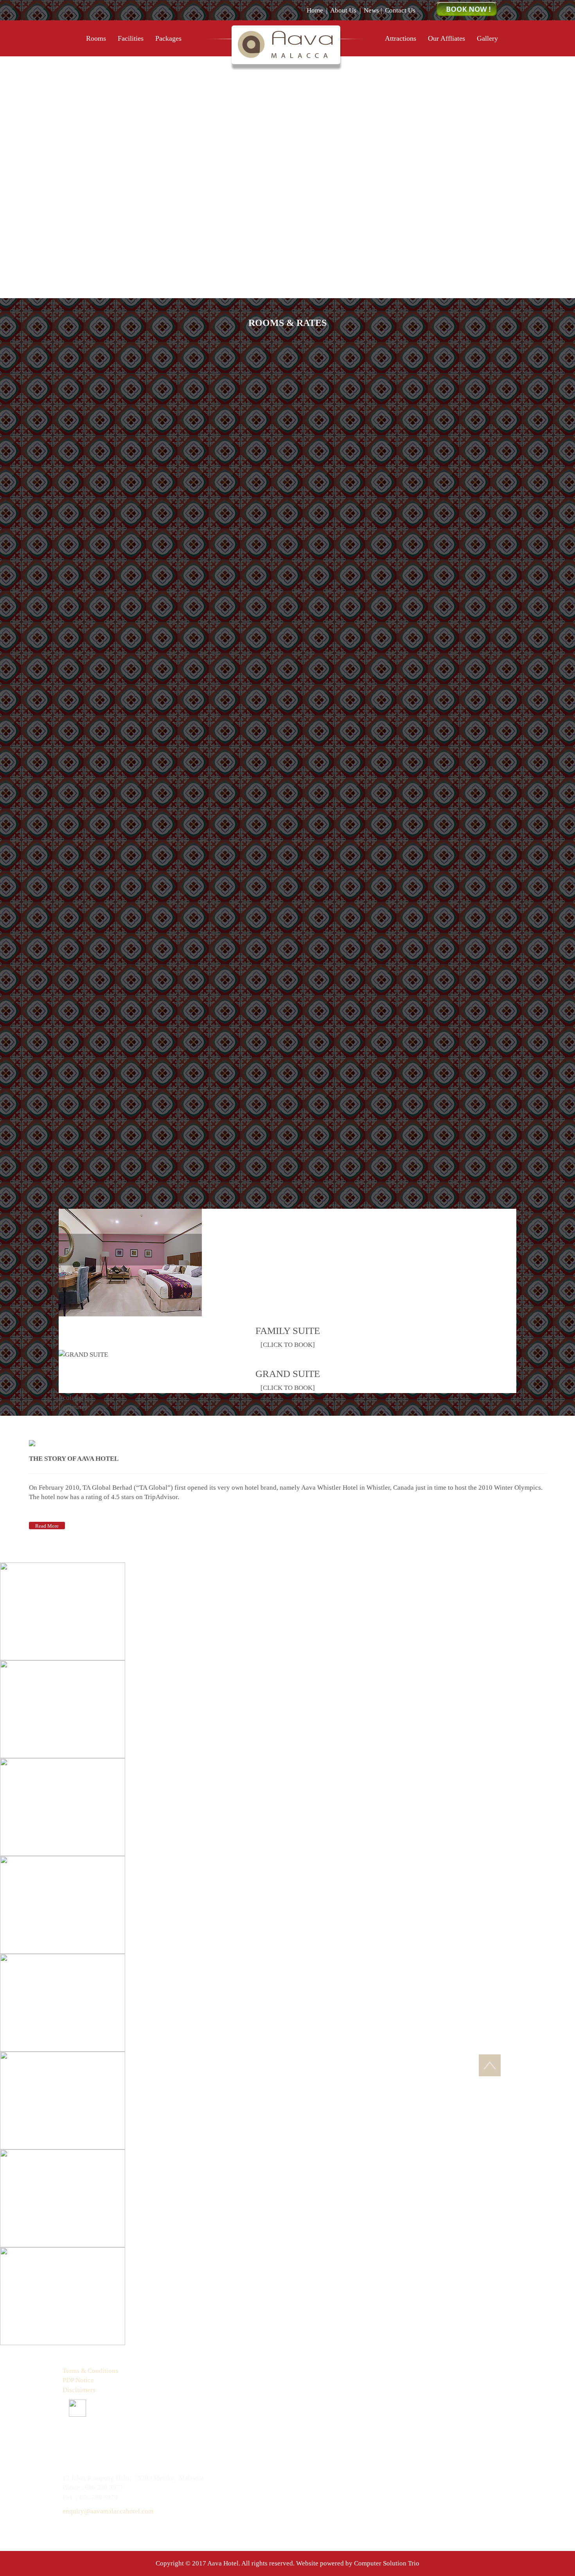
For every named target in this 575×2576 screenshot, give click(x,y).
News (371, 10)
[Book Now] (467, 9)
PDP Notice (78, 2380)
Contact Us (400, 10)
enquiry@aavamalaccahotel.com (108, 2511)
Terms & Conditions (90, 2371)
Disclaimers (79, 2390)
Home (315, 10)
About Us (343, 10)
